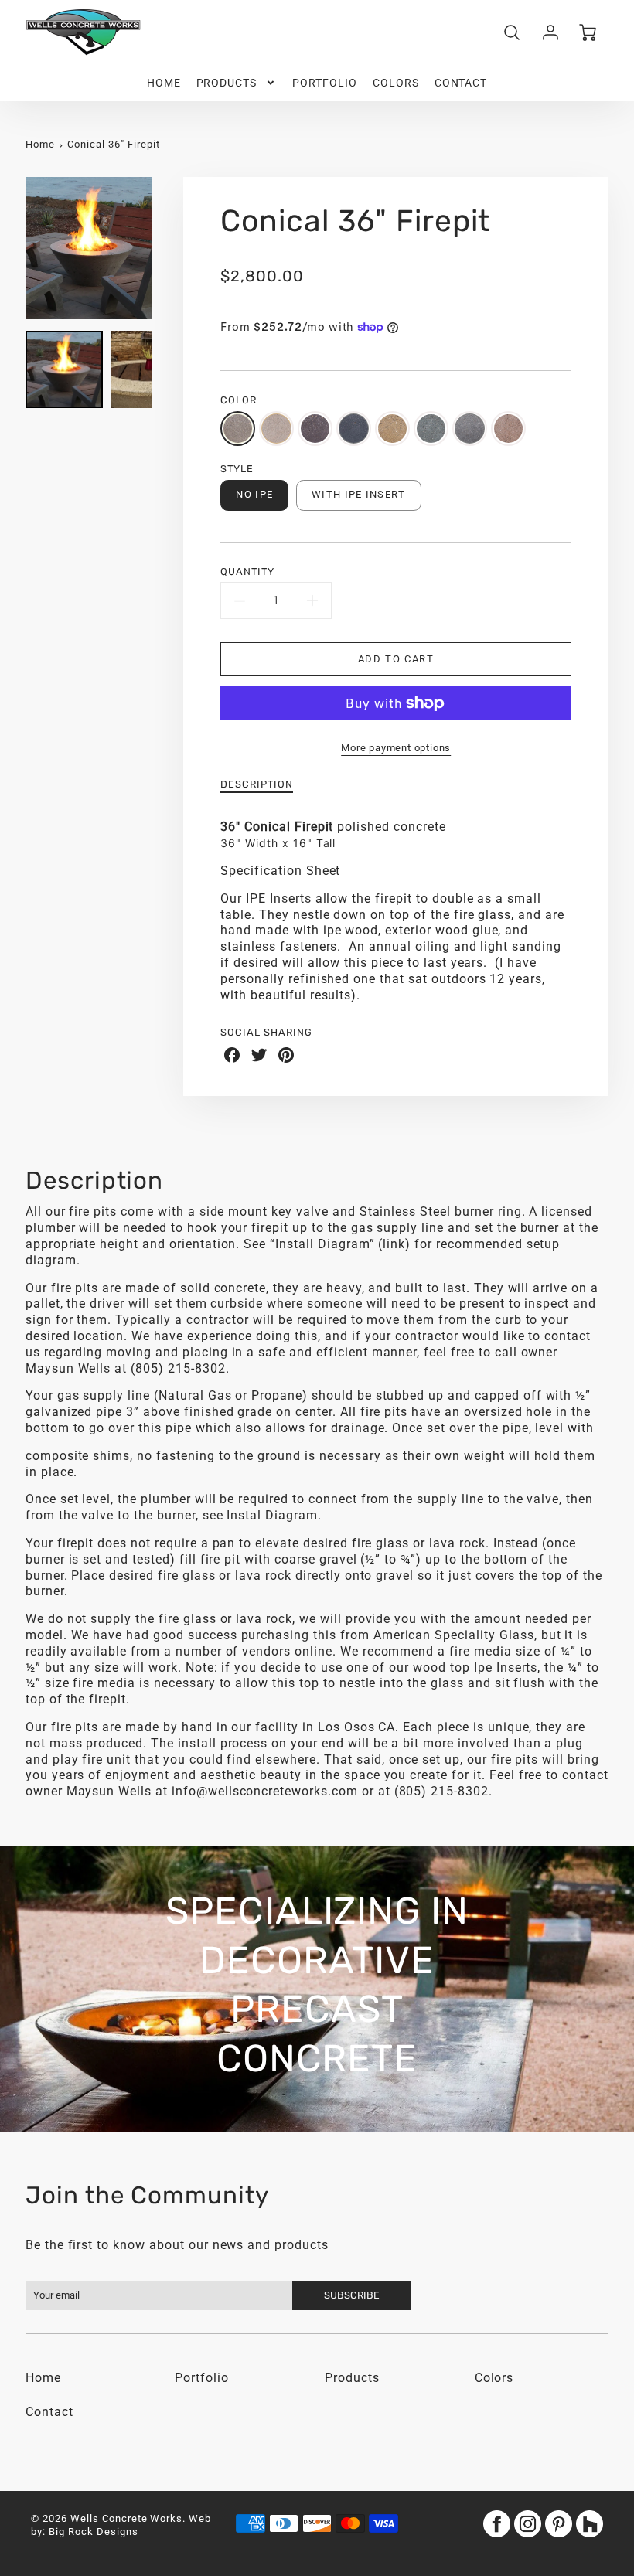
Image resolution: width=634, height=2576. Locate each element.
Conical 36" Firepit (113, 144)
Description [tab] (257, 784)
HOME (164, 83)
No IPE (254, 494)
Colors (494, 2378)
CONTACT (461, 83)
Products (352, 2378)
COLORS (396, 83)
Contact (49, 2412)
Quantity (247, 572)
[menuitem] (164, 83)
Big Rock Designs (93, 2532)
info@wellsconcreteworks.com (265, 1791)
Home (40, 144)
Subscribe (353, 2295)
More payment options (396, 748)
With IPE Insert (358, 494)
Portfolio (202, 2378)
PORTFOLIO (325, 83)
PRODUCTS (227, 83)
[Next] (163, 248)
